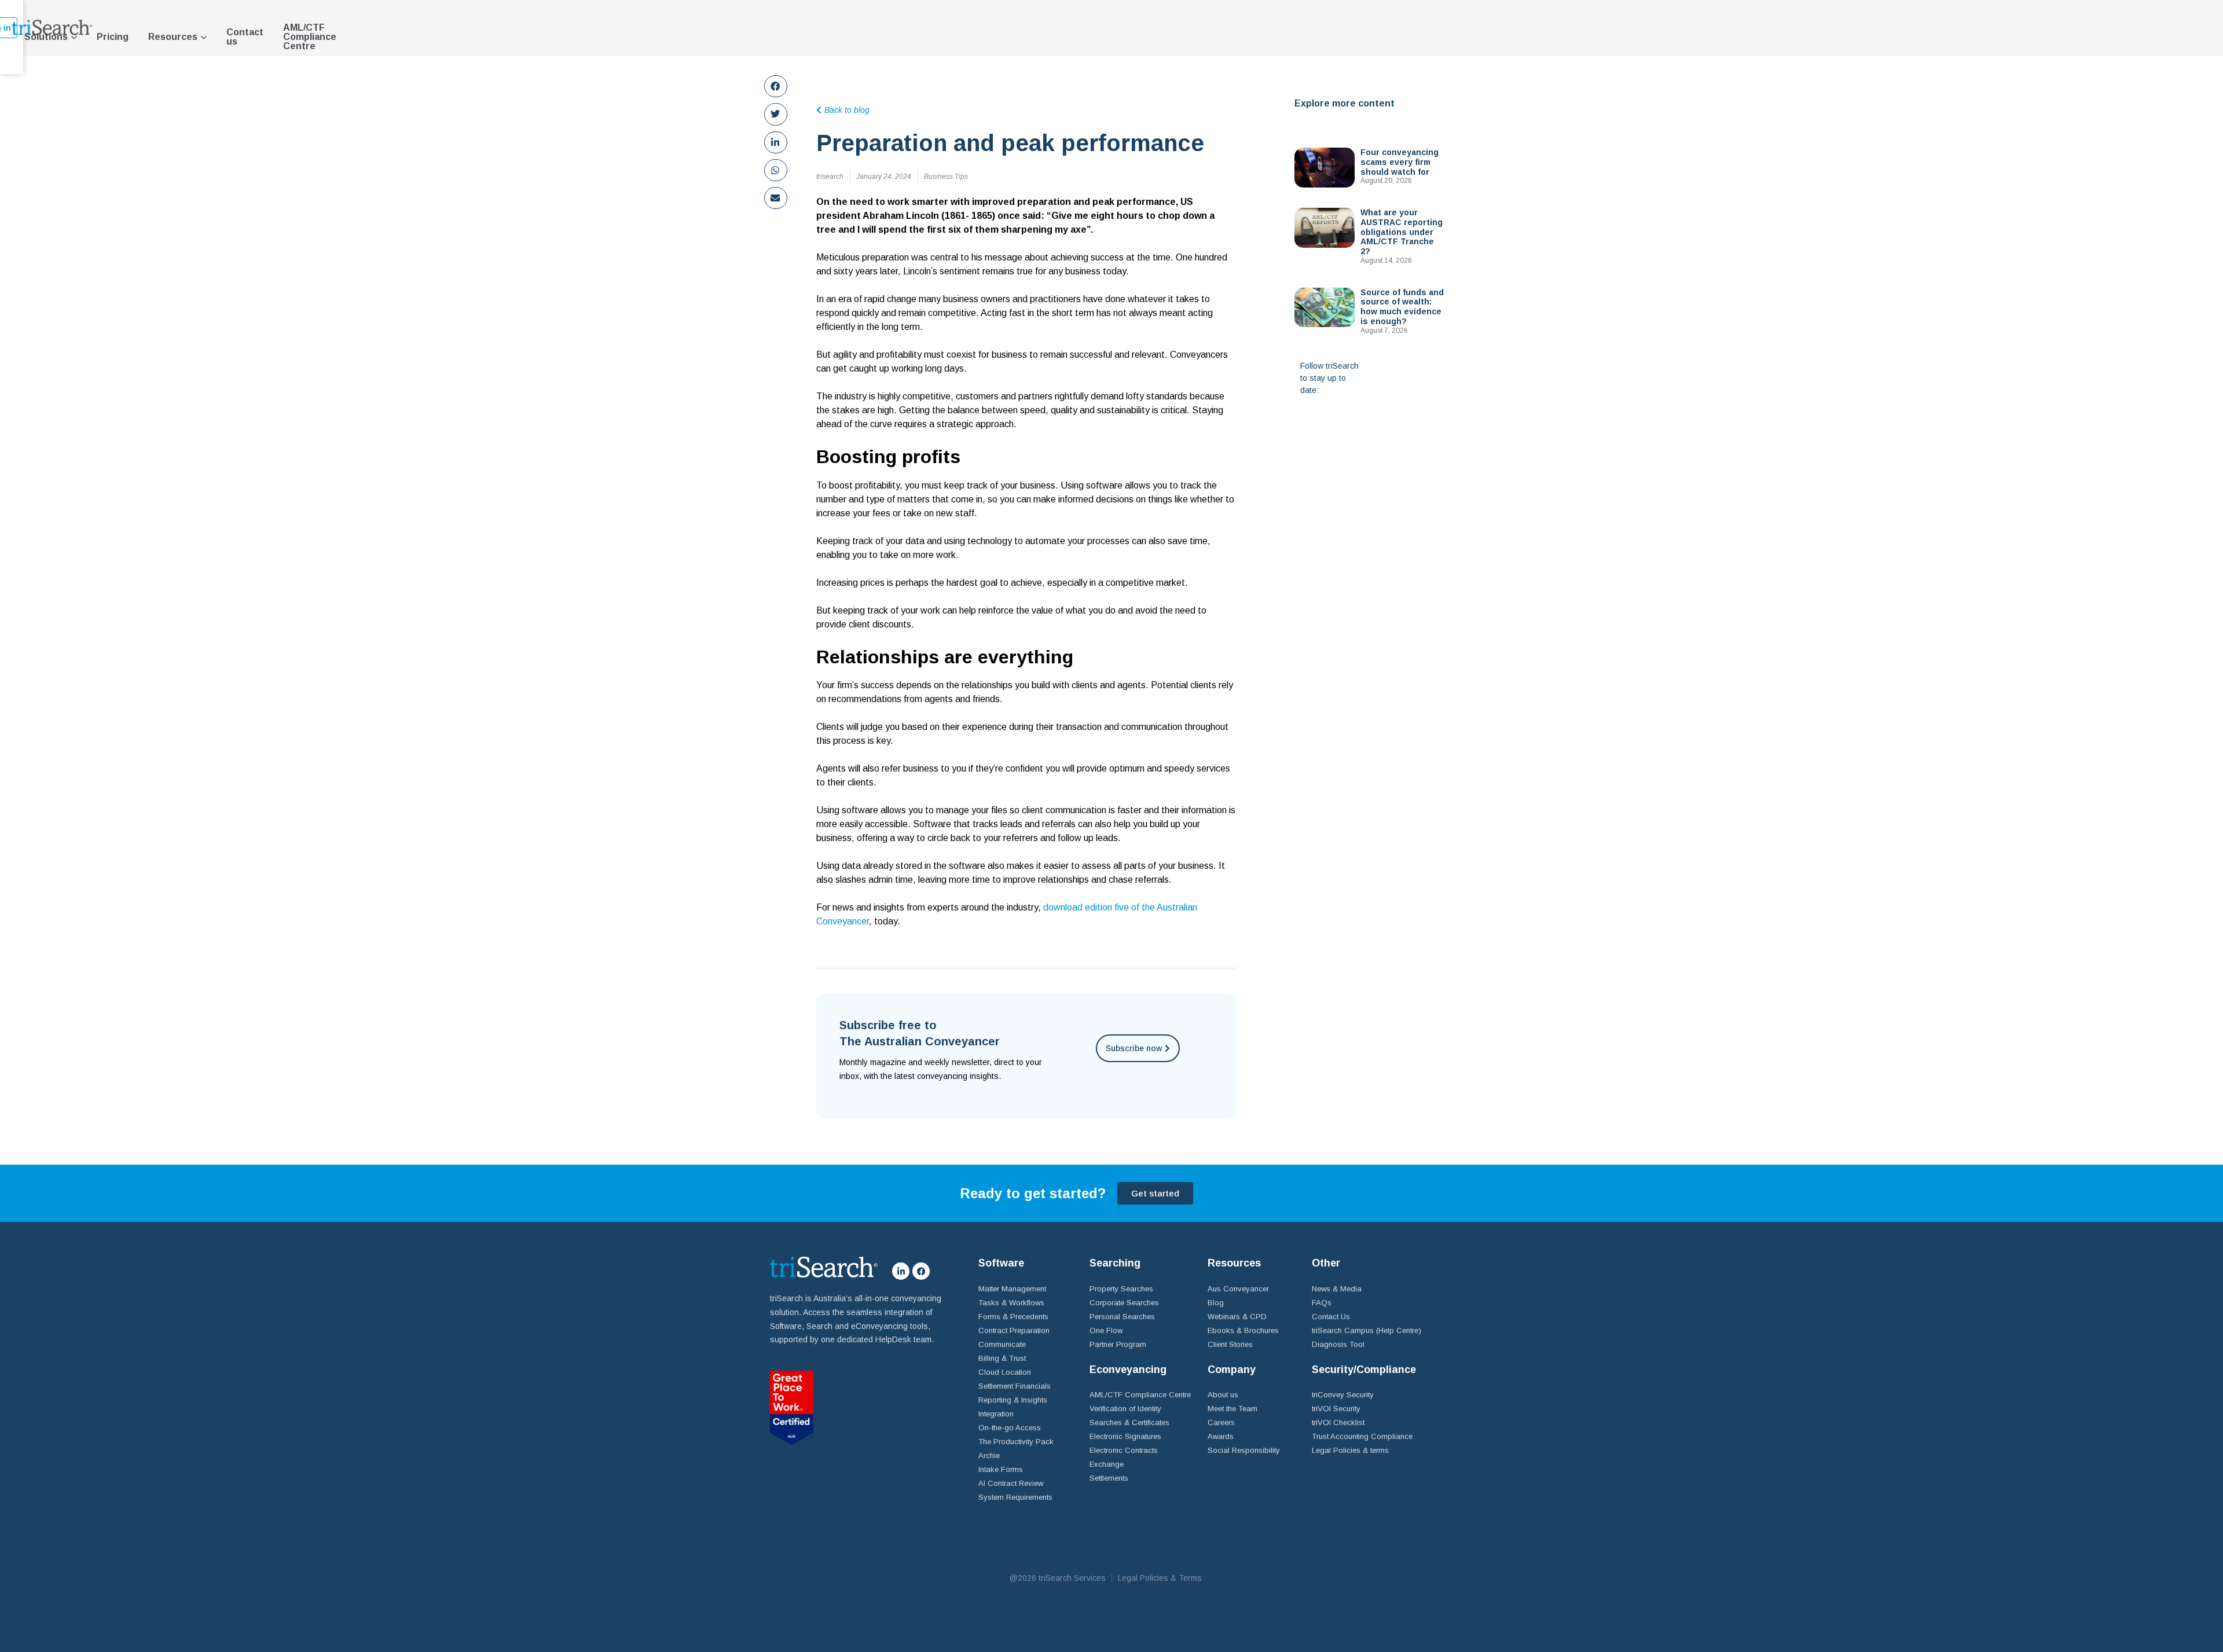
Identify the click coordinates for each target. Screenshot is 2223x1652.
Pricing (113, 37)
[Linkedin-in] (901, 1271)
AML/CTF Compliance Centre (310, 37)
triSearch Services (1072, 1578)
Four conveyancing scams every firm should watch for (1400, 162)
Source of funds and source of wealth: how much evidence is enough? (1402, 307)
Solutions (46, 37)
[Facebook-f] (921, 1271)
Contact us (245, 37)
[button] (776, 86)
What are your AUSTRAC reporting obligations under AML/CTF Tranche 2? (1402, 232)
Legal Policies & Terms (1160, 1578)
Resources (173, 37)
